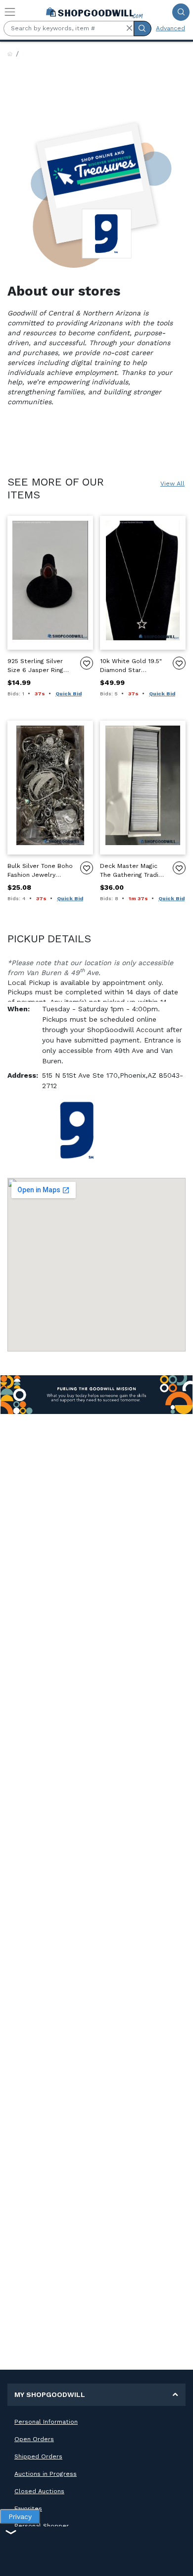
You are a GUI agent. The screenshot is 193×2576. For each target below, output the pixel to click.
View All (172, 484)
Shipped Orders (38, 2456)
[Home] (10, 54)
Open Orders (34, 2439)
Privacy (20, 2516)
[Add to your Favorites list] (87, 663)
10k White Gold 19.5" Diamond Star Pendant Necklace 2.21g (131, 666)
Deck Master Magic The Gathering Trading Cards (133, 871)
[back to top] (177, 2560)
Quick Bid (69, 694)
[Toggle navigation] (10, 12)
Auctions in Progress (46, 2474)
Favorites (28, 2509)
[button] (129, 28)
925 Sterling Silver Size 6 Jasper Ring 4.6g (35, 666)
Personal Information (46, 2422)
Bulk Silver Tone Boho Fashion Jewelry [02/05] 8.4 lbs (40, 871)
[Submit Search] (181, 12)
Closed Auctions (39, 2491)
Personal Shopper (42, 2526)
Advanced (170, 28)
